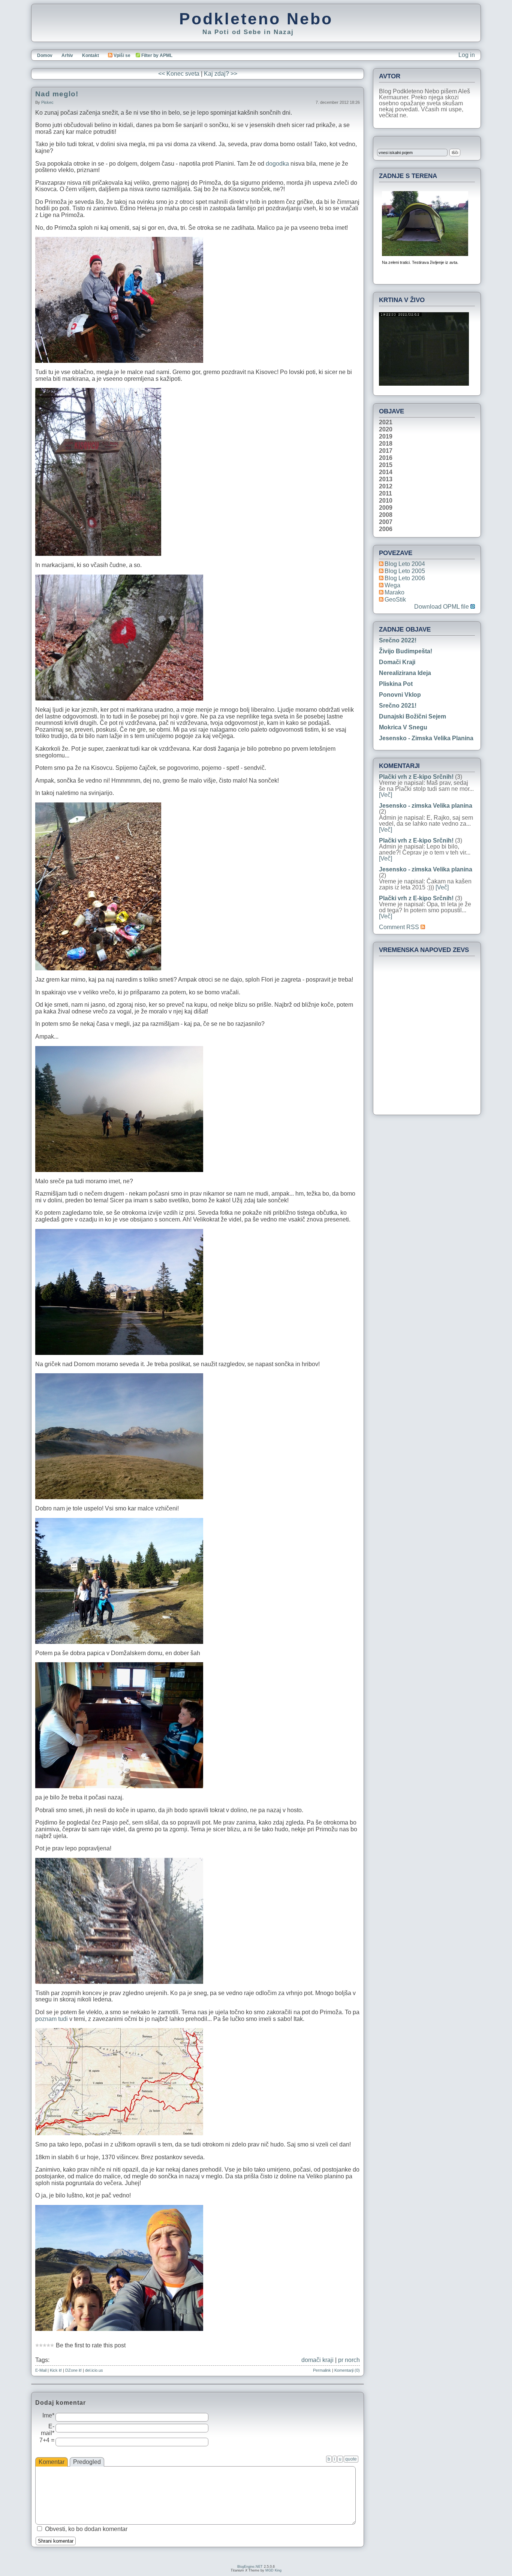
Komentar (52, 2462)
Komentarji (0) (347, 2370)
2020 (386, 430)
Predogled (87, 2462)
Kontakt (91, 55)
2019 (386, 437)
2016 (386, 458)
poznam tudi (52, 2019)
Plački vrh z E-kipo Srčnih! (416, 777)
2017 (386, 451)
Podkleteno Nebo (256, 19)
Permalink (322, 2370)
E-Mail (41, 2370)
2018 (386, 444)
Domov (45, 55)
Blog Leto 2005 (405, 571)
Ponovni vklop (400, 695)
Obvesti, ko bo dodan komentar (86, 2529)
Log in (467, 55)
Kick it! (56, 2370)
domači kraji (317, 2360)
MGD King (273, 2570)
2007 (386, 522)
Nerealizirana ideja (405, 673)
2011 (385, 494)
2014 (386, 472)
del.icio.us (94, 2370)
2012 (386, 486)
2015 (386, 465)
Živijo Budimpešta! (406, 651)
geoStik (395, 599)
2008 (386, 515)
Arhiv (67, 55)
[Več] (385, 795)
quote (351, 2459)
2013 (386, 479)
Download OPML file (442, 607)
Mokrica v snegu (403, 727)
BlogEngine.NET (250, 2567)
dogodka (278, 164)
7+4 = (47, 2440)
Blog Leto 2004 (405, 564)
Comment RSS (400, 927)
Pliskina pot (396, 684)
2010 (386, 501)
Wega (392, 585)
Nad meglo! (57, 94)
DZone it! (73, 2370)
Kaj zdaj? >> (221, 74)
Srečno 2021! (398, 706)
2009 (386, 508)
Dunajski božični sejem (412, 716)
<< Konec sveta (179, 74)
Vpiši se (122, 55)
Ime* (48, 2415)
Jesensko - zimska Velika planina (426, 738)
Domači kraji (397, 662)
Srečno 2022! (398, 640)
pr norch (349, 2360)
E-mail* (48, 2430)
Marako (394, 592)
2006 (386, 529)
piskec (47, 102)
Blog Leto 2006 (405, 578)
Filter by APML (157, 55)
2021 (386, 422)
